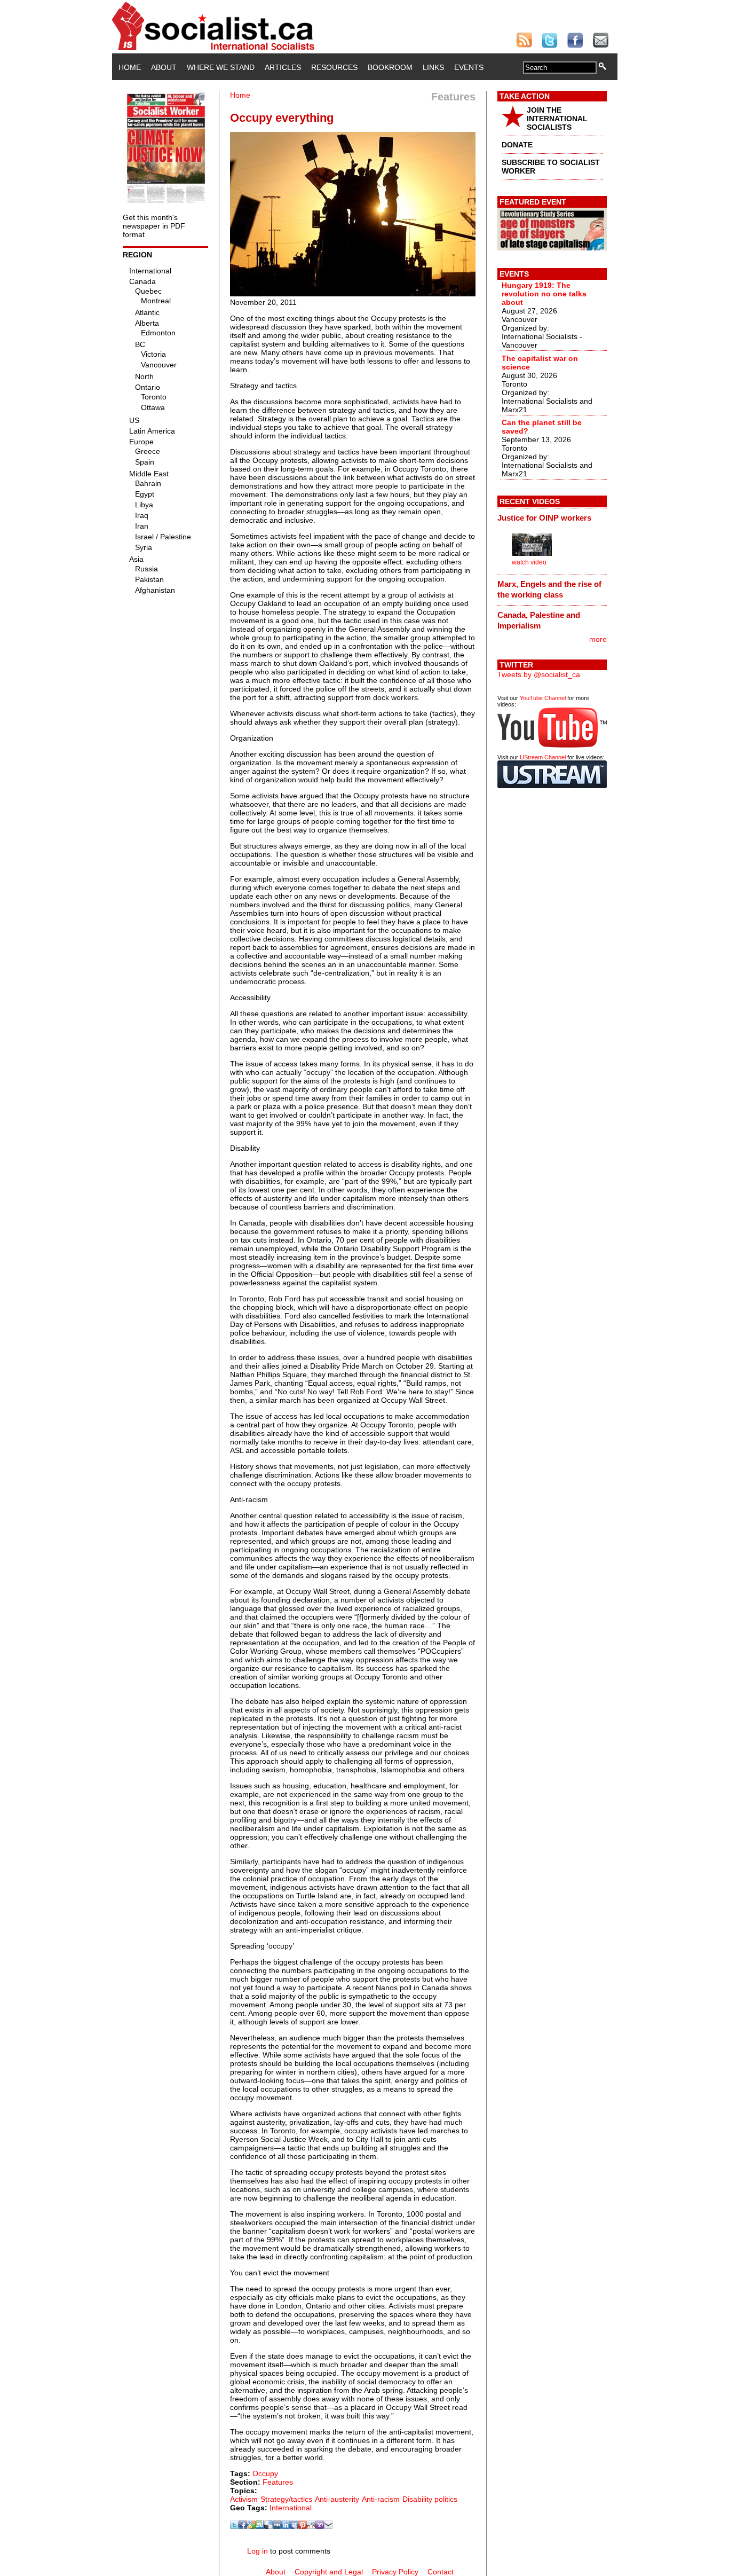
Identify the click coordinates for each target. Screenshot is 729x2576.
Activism (244, 2499)
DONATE (517, 145)
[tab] (552, 517)
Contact (441, 2572)
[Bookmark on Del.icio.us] (268, 2526)
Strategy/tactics (286, 2499)
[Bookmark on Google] (251, 2526)
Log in (257, 2551)
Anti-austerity (337, 2499)
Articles (283, 67)
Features (278, 2482)
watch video (529, 562)
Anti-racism (381, 2499)
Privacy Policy (395, 2572)
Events (469, 67)
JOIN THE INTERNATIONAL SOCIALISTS (557, 119)
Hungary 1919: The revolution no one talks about (544, 294)
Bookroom (390, 67)
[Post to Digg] (277, 2526)
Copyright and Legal (329, 2572)
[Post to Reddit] (311, 2526)
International (291, 2508)
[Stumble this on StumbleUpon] (260, 2526)
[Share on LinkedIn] (286, 2526)
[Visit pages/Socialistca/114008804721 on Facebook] (243, 2526)
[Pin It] (303, 2526)
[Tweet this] (234, 2526)
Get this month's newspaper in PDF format (154, 226)
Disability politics (430, 2499)
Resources (334, 67)
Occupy (265, 2473)
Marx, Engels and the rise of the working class (549, 589)
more (598, 639)
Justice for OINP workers (544, 518)
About (164, 67)
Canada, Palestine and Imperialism (539, 620)
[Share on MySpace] (294, 2526)
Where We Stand (221, 67)
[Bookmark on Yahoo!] (320, 2526)
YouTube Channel (543, 698)
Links (433, 67)
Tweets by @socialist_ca (539, 674)
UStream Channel (543, 757)
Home (130, 67)
